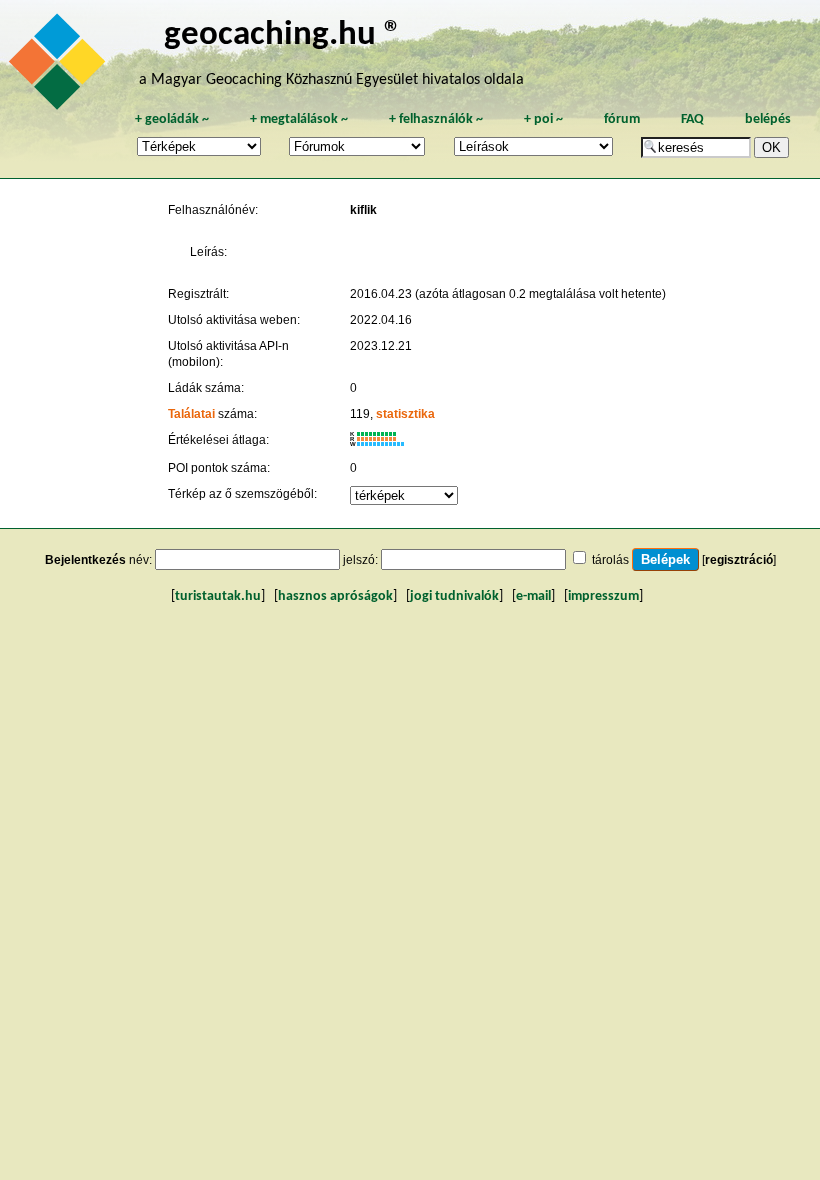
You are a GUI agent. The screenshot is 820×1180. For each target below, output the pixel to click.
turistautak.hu (218, 596)
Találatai (191, 414)
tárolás (610, 560)
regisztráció (739, 560)
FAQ (692, 119)
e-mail (533, 596)
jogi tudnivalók (454, 596)
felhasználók (436, 119)
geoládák (172, 119)
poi (543, 119)
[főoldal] (60, 67)
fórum (622, 119)
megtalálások (299, 119)
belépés (768, 119)
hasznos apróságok (335, 596)
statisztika (405, 414)
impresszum (603, 596)
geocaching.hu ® (283, 35)
